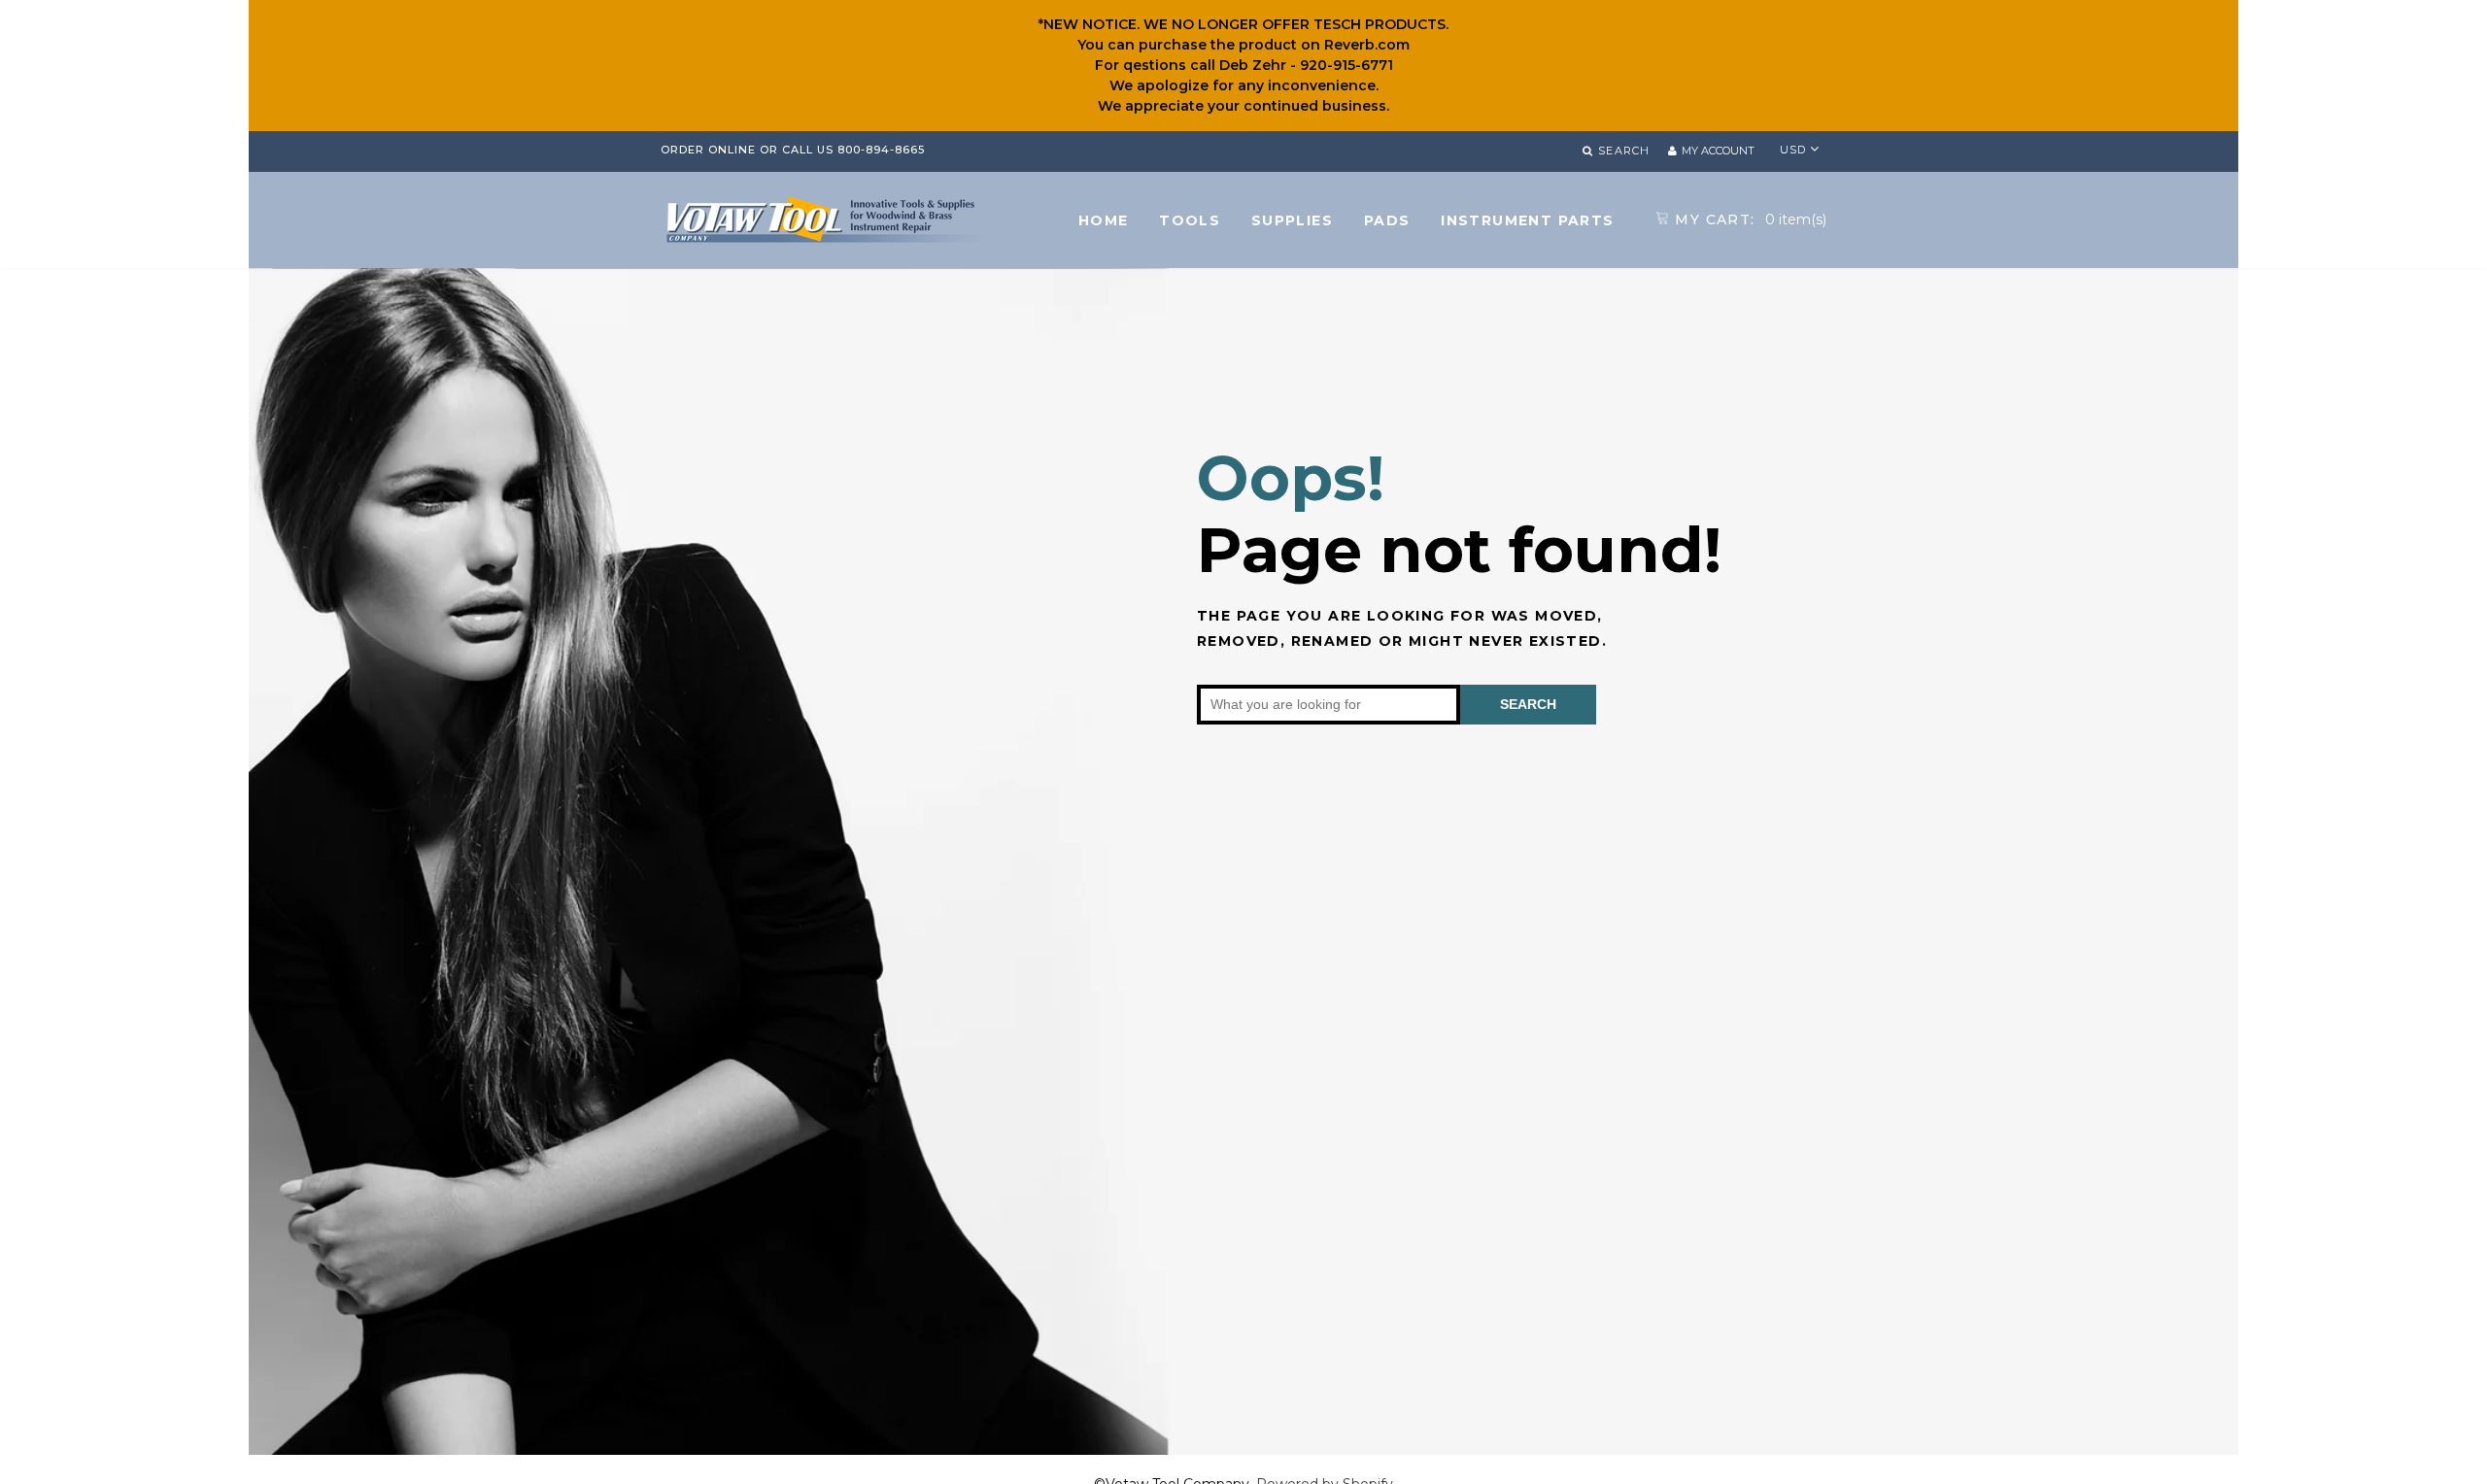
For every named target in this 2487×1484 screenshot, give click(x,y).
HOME (1104, 220)
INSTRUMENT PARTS (1527, 220)
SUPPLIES (1292, 220)
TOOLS (1190, 220)
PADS (1387, 220)
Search (1528, 704)
